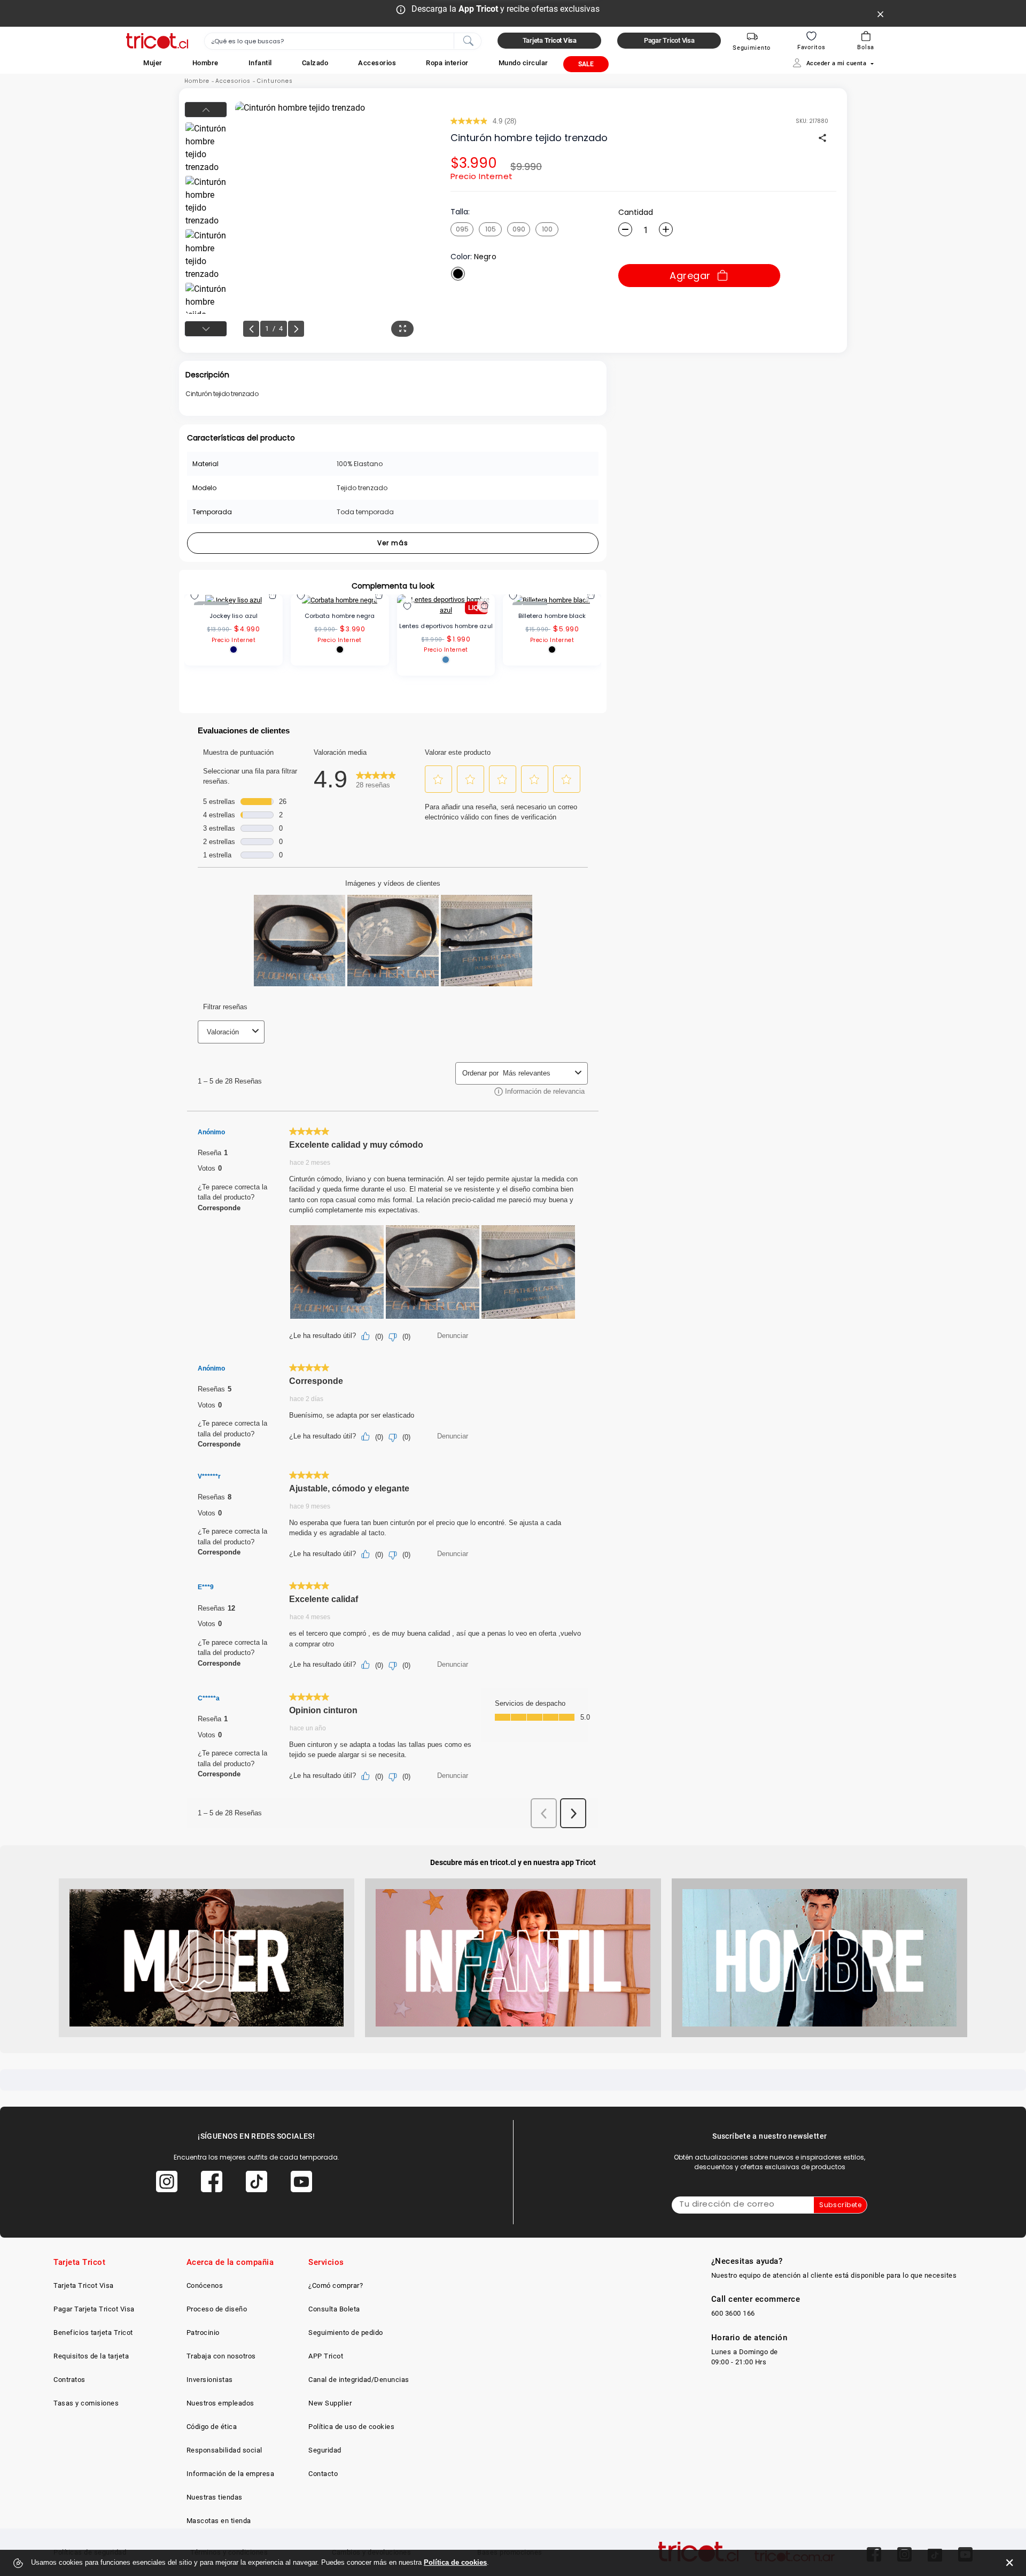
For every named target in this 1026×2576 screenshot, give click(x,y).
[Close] (881, 13)
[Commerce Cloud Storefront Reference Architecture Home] (157, 41)
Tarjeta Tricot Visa (84, 2285)
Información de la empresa (231, 2474)
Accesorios (233, 81)
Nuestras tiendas (215, 2497)
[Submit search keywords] (468, 40)
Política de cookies (455, 2562)
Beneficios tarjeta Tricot (93, 2333)
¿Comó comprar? (336, 2285)
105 (491, 229)
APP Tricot (326, 2356)
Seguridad (325, 2450)
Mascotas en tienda (219, 2521)
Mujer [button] (153, 63)
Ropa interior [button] (447, 63)
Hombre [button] (205, 63)
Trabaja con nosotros (221, 2356)
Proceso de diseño (217, 2309)
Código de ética (212, 2427)
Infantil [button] (260, 63)
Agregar (690, 276)
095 (462, 229)
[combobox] (343, 41)
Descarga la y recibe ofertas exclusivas (506, 9)
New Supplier (330, 2403)
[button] (153, 63)
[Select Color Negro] (458, 274)
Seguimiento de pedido (346, 2333)
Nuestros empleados (220, 2403)
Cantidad (636, 212)
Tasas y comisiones (86, 2403)
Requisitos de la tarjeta (91, 2356)
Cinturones (275, 81)
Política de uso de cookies (351, 2427)
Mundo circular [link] (523, 63)
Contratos (69, 2380)
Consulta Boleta (334, 2309)
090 (519, 229)
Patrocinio (203, 2333)
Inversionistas (210, 2380)
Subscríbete (840, 2205)
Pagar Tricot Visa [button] (669, 40)
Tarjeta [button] (550, 40)
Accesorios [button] (377, 63)
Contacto (323, 2474)
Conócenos (205, 2285)
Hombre (197, 81)
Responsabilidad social (224, 2450)
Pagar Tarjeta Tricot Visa (94, 2309)
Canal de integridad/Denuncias (359, 2380)
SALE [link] (586, 64)
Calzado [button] (315, 63)
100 (547, 229)
